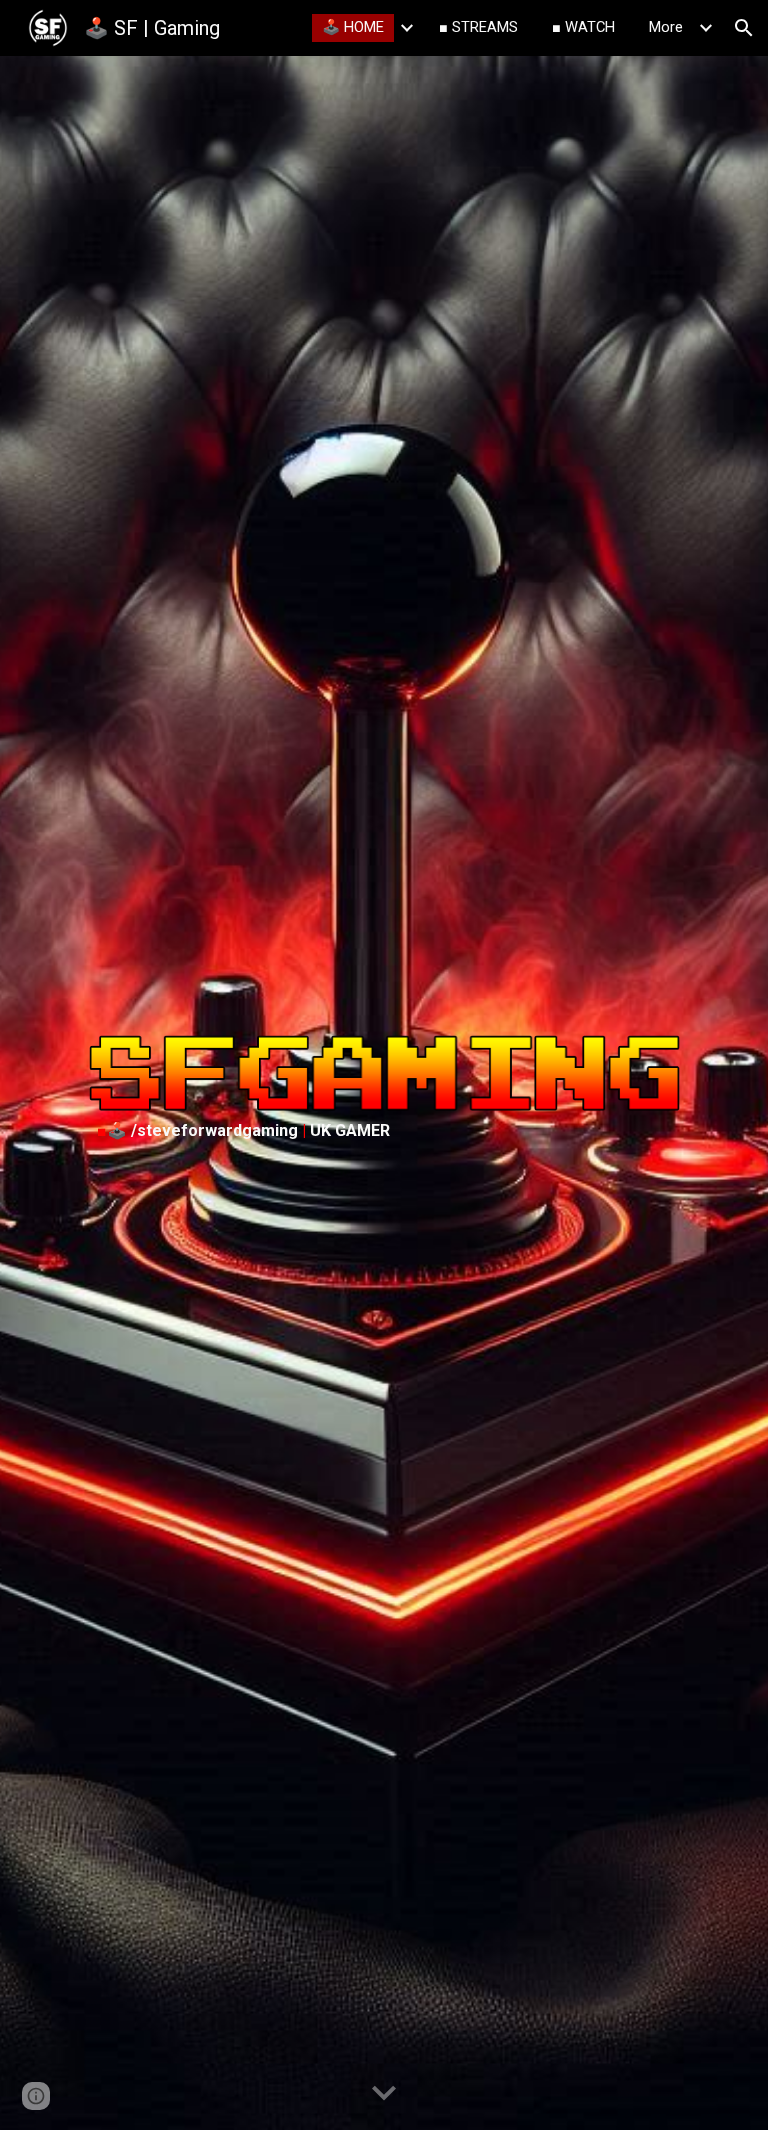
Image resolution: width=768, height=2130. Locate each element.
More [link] (666, 27)
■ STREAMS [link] (478, 27)
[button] (744, 28)
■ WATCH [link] (583, 27)
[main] (384, 1131)
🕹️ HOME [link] (353, 27)
